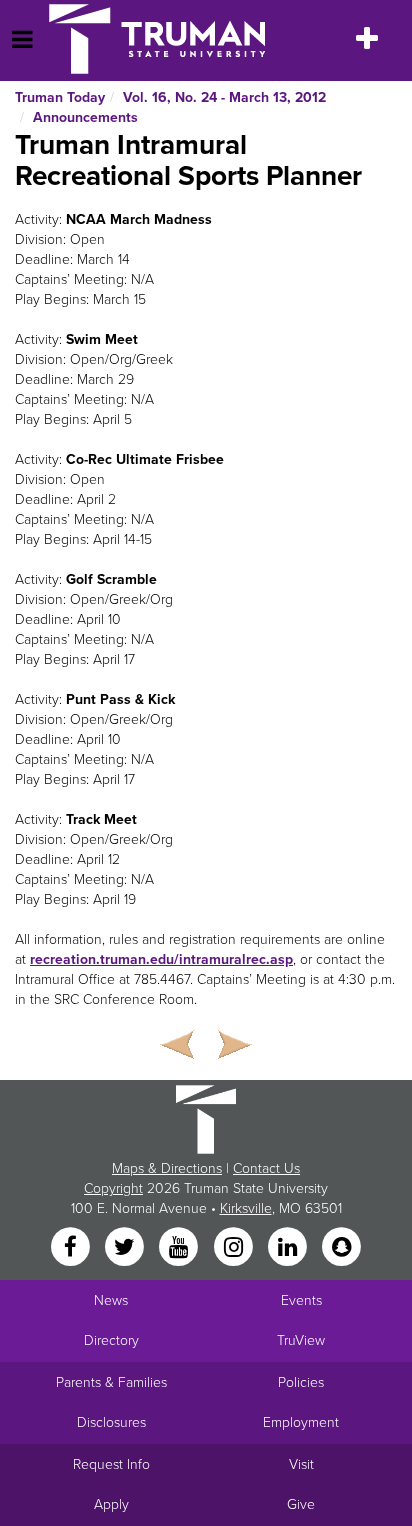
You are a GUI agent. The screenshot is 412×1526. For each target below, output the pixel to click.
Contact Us (266, 1168)
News (111, 1300)
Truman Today (60, 97)
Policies (301, 1382)
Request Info (111, 1464)
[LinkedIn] (289, 1248)
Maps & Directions (167, 1168)
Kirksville (246, 1208)
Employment (301, 1422)
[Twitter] (126, 1248)
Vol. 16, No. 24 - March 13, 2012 (224, 97)
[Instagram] (235, 1248)
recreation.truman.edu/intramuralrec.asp (161, 959)
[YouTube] (181, 1248)
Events (301, 1300)
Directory (111, 1340)
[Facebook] (72, 1248)
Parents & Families (111, 1382)
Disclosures (111, 1422)
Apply (111, 1504)
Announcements (85, 117)
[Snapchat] (342, 1248)
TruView (301, 1340)
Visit (301, 1464)
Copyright (113, 1188)
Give (301, 1504)
